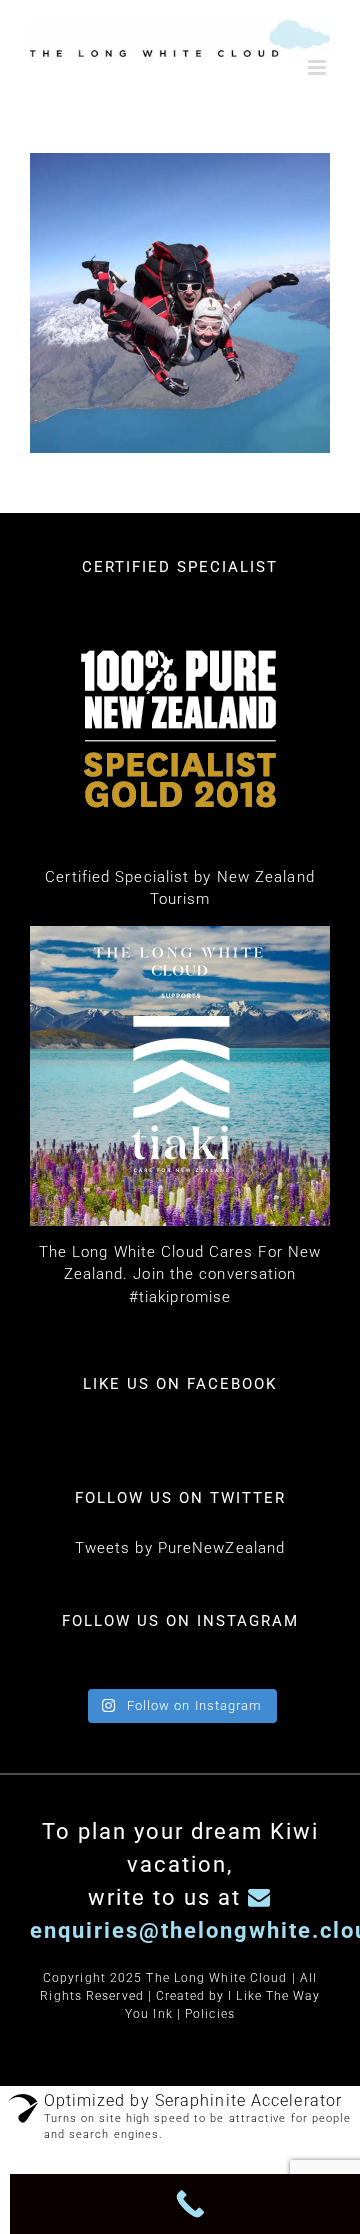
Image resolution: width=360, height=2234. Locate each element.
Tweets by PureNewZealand (180, 1548)
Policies (210, 2014)
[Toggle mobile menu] (319, 67)
